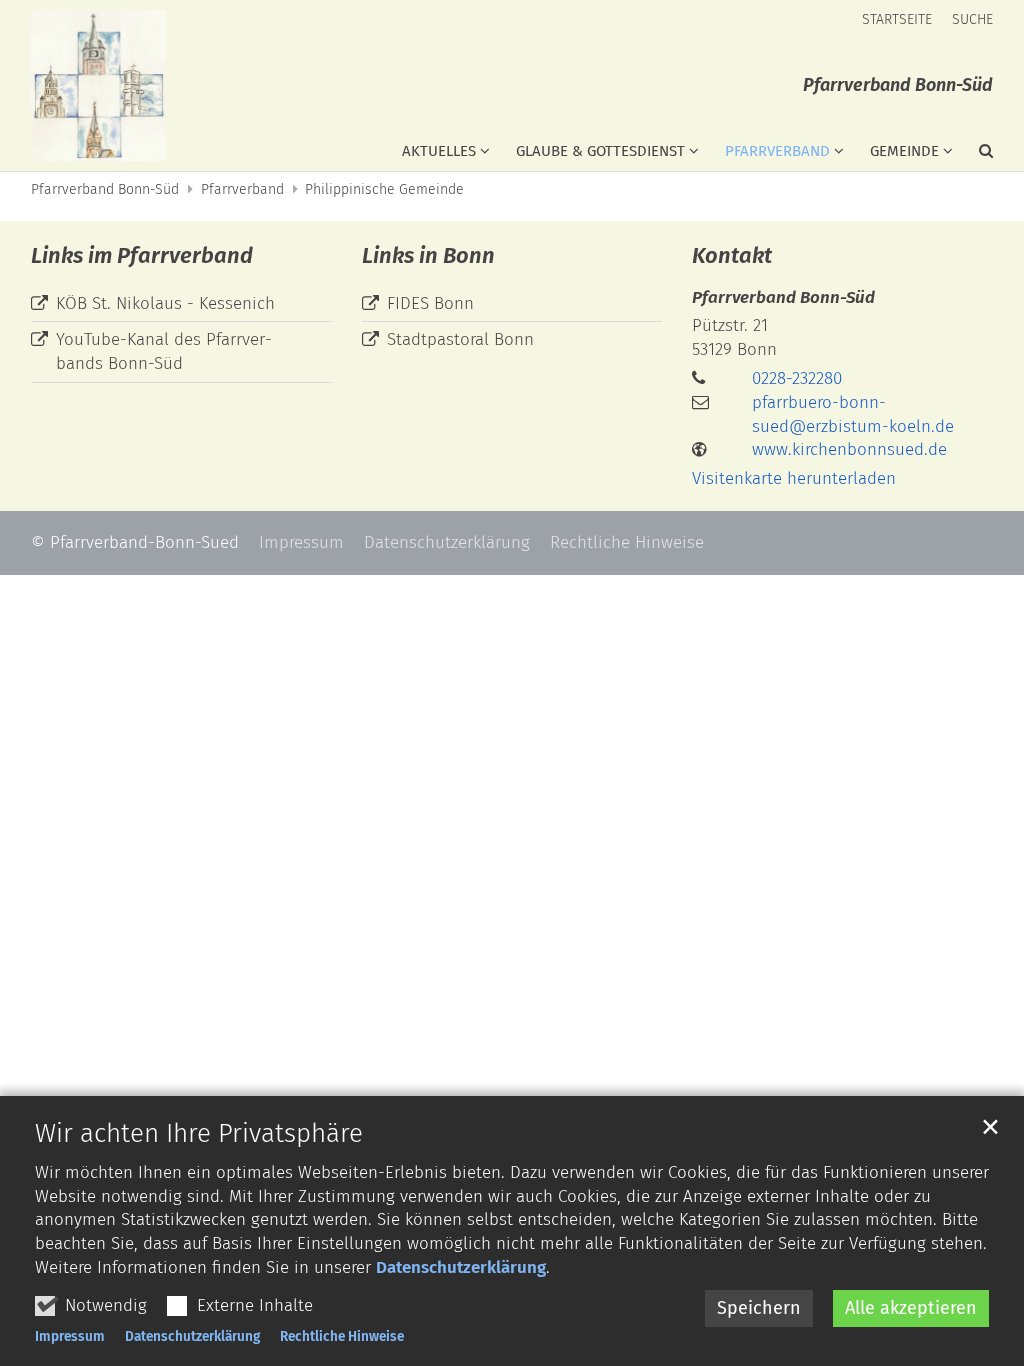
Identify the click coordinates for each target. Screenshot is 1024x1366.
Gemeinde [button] (904, 151)
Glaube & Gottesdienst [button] (600, 151)
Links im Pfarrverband (142, 255)
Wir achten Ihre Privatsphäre (199, 1133)
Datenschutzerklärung (461, 1267)
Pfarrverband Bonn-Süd (105, 189)
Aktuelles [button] (439, 151)
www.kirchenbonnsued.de (849, 449)
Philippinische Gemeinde (384, 189)
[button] (973, 155)
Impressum (70, 1336)
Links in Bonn (428, 255)
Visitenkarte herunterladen (794, 478)
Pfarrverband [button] (777, 151)
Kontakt (732, 255)
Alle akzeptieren (911, 1308)
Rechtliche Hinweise (342, 1336)
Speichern (759, 1308)
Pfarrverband (242, 189)
